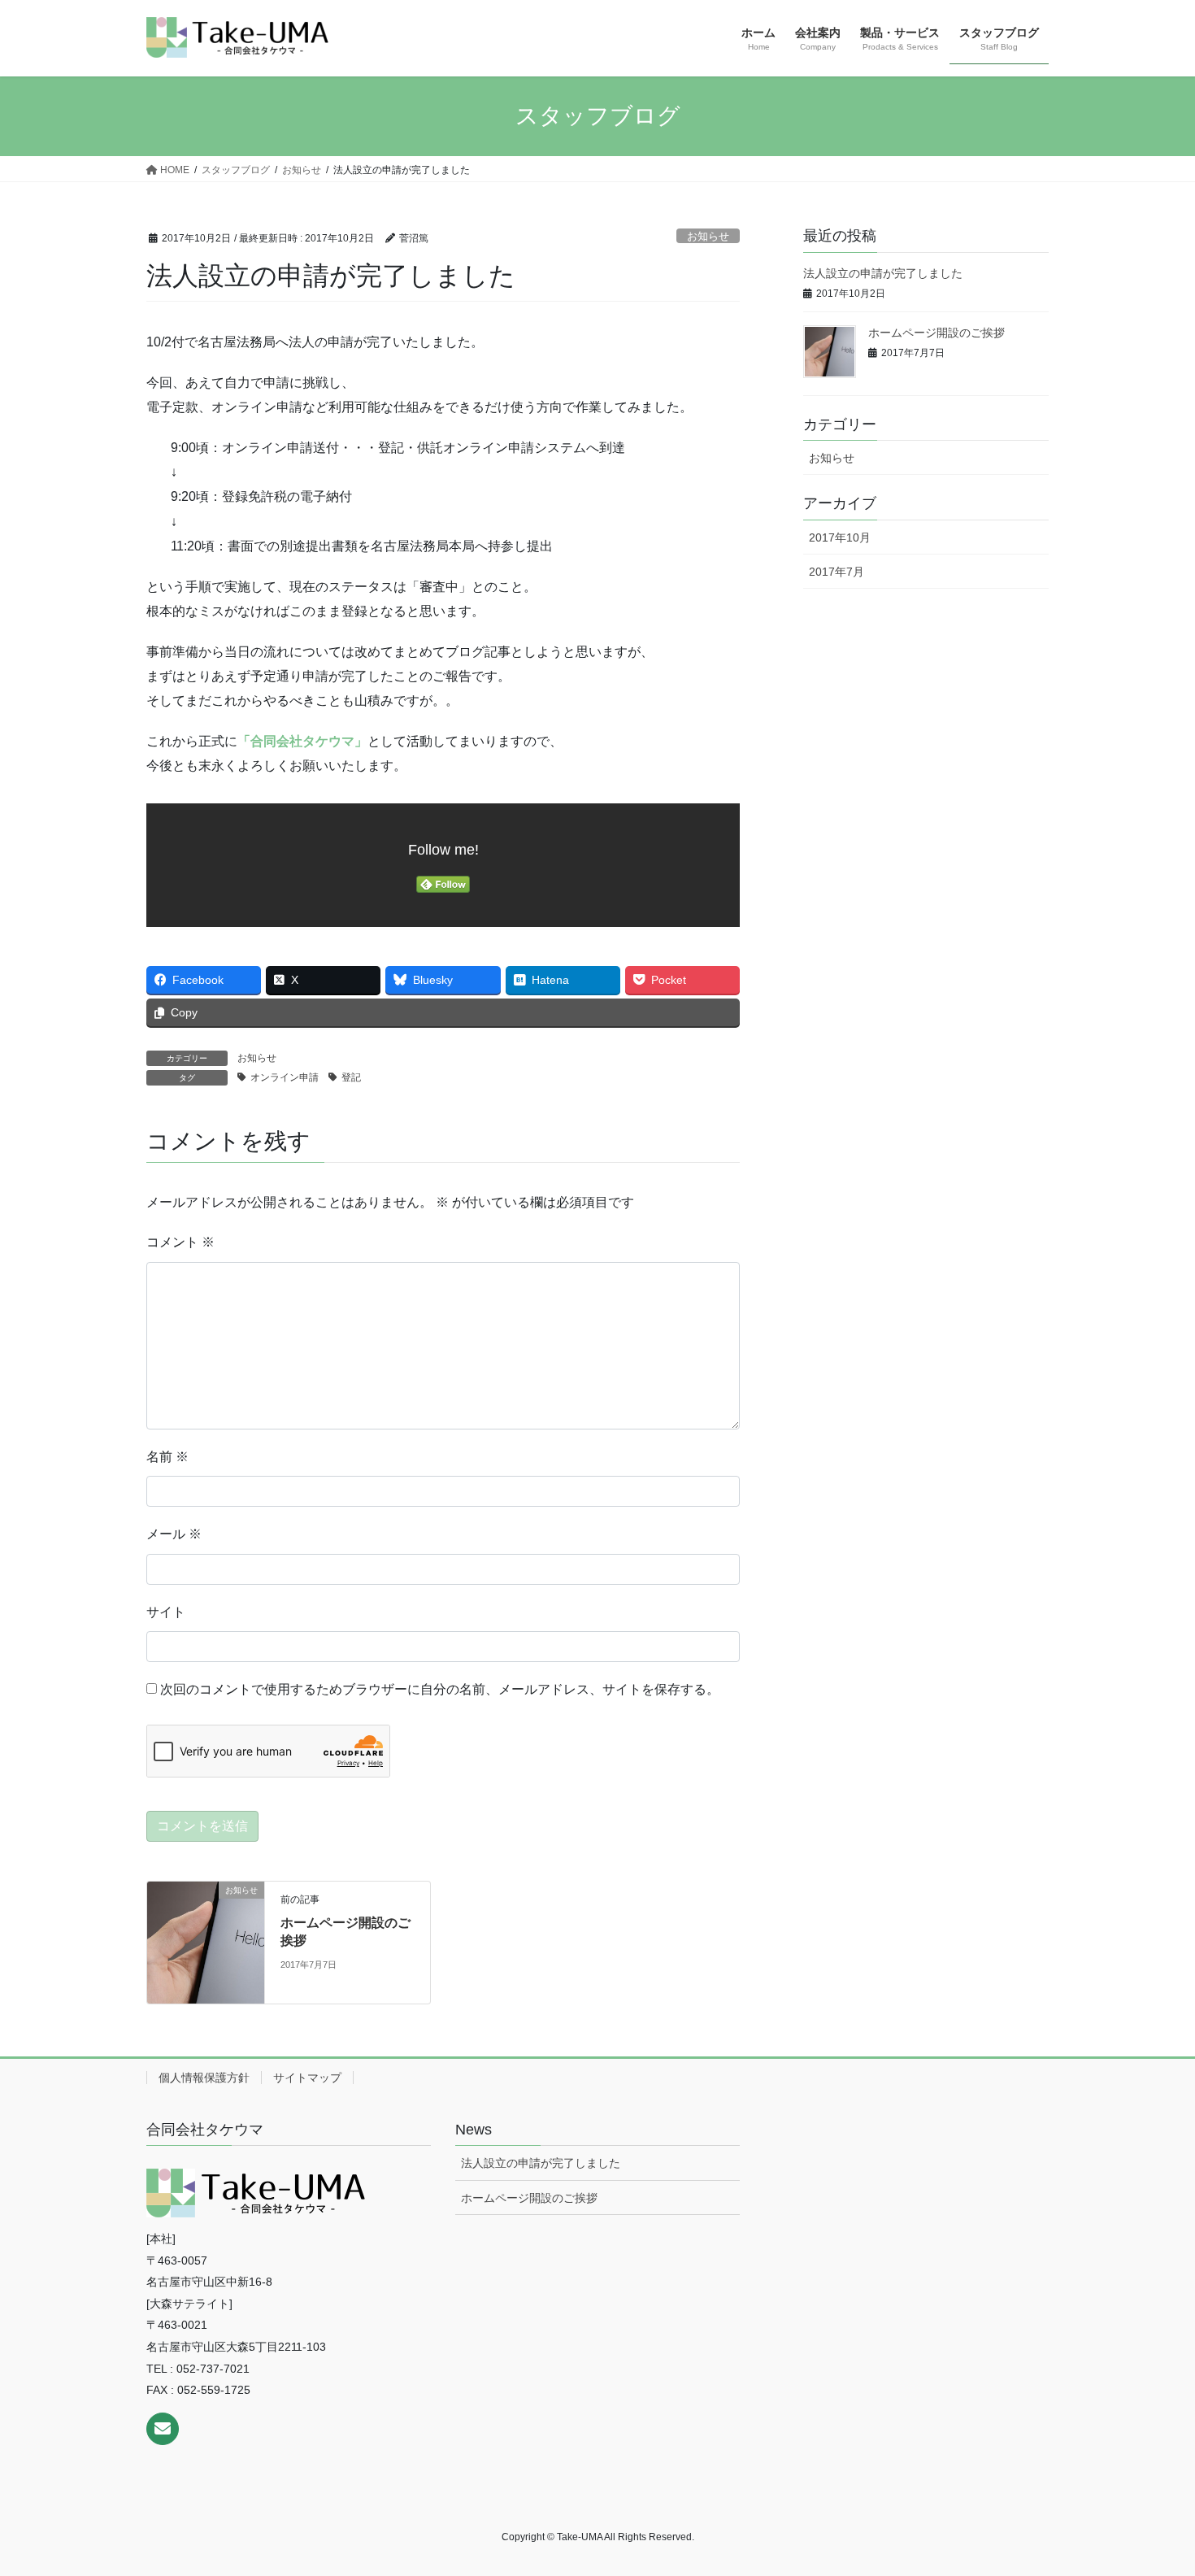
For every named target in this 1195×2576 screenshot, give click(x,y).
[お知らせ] (206, 1941)
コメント (180, 1242)
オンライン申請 (285, 1077)
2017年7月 (836, 572)
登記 (351, 1077)
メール (174, 1534)
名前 (167, 1457)
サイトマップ (307, 2078)
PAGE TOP (1152, 2485)
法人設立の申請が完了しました (883, 273)
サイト (166, 1612)
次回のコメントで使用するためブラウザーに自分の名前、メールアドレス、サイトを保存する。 (440, 1689)
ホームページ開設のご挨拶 (936, 333)
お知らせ (708, 236)
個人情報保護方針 (204, 2078)
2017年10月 (840, 537)
